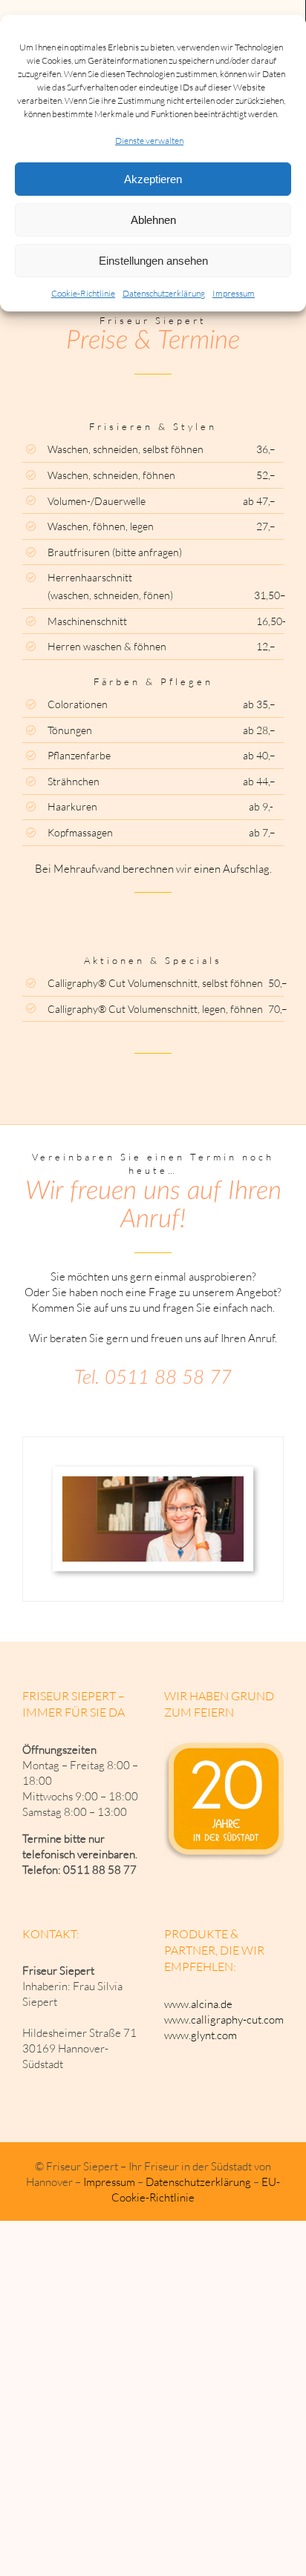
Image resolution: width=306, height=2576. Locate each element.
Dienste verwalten (149, 141)
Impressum (234, 293)
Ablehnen (153, 220)
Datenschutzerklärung (164, 293)
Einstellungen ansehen (153, 261)
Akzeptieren (153, 179)
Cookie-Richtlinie (83, 293)
